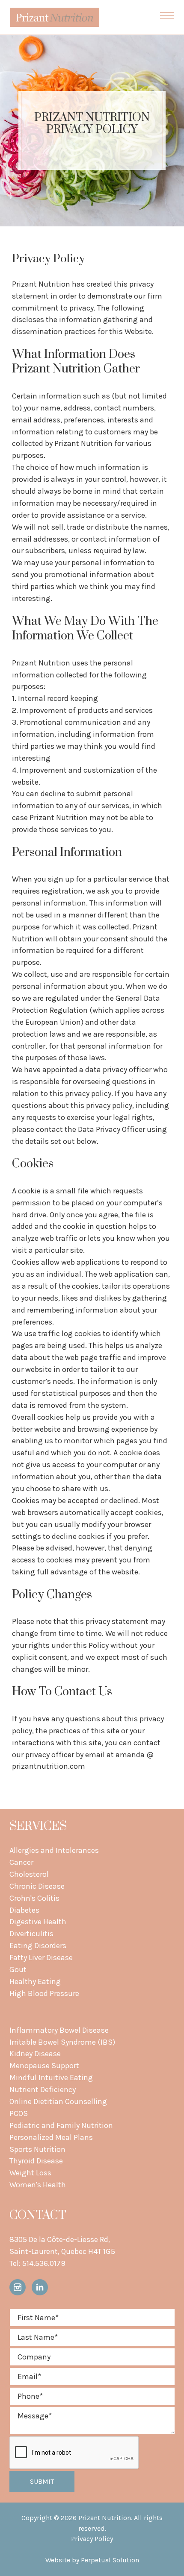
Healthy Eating (35, 1981)
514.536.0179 (44, 2263)
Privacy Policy (92, 2539)
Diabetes (24, 1910)
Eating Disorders (38, 1946)
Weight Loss (30, 2173)
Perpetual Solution (110, 2560)
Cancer (21, 1862)
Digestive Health (38, 1922)
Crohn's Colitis (34, 1898)
